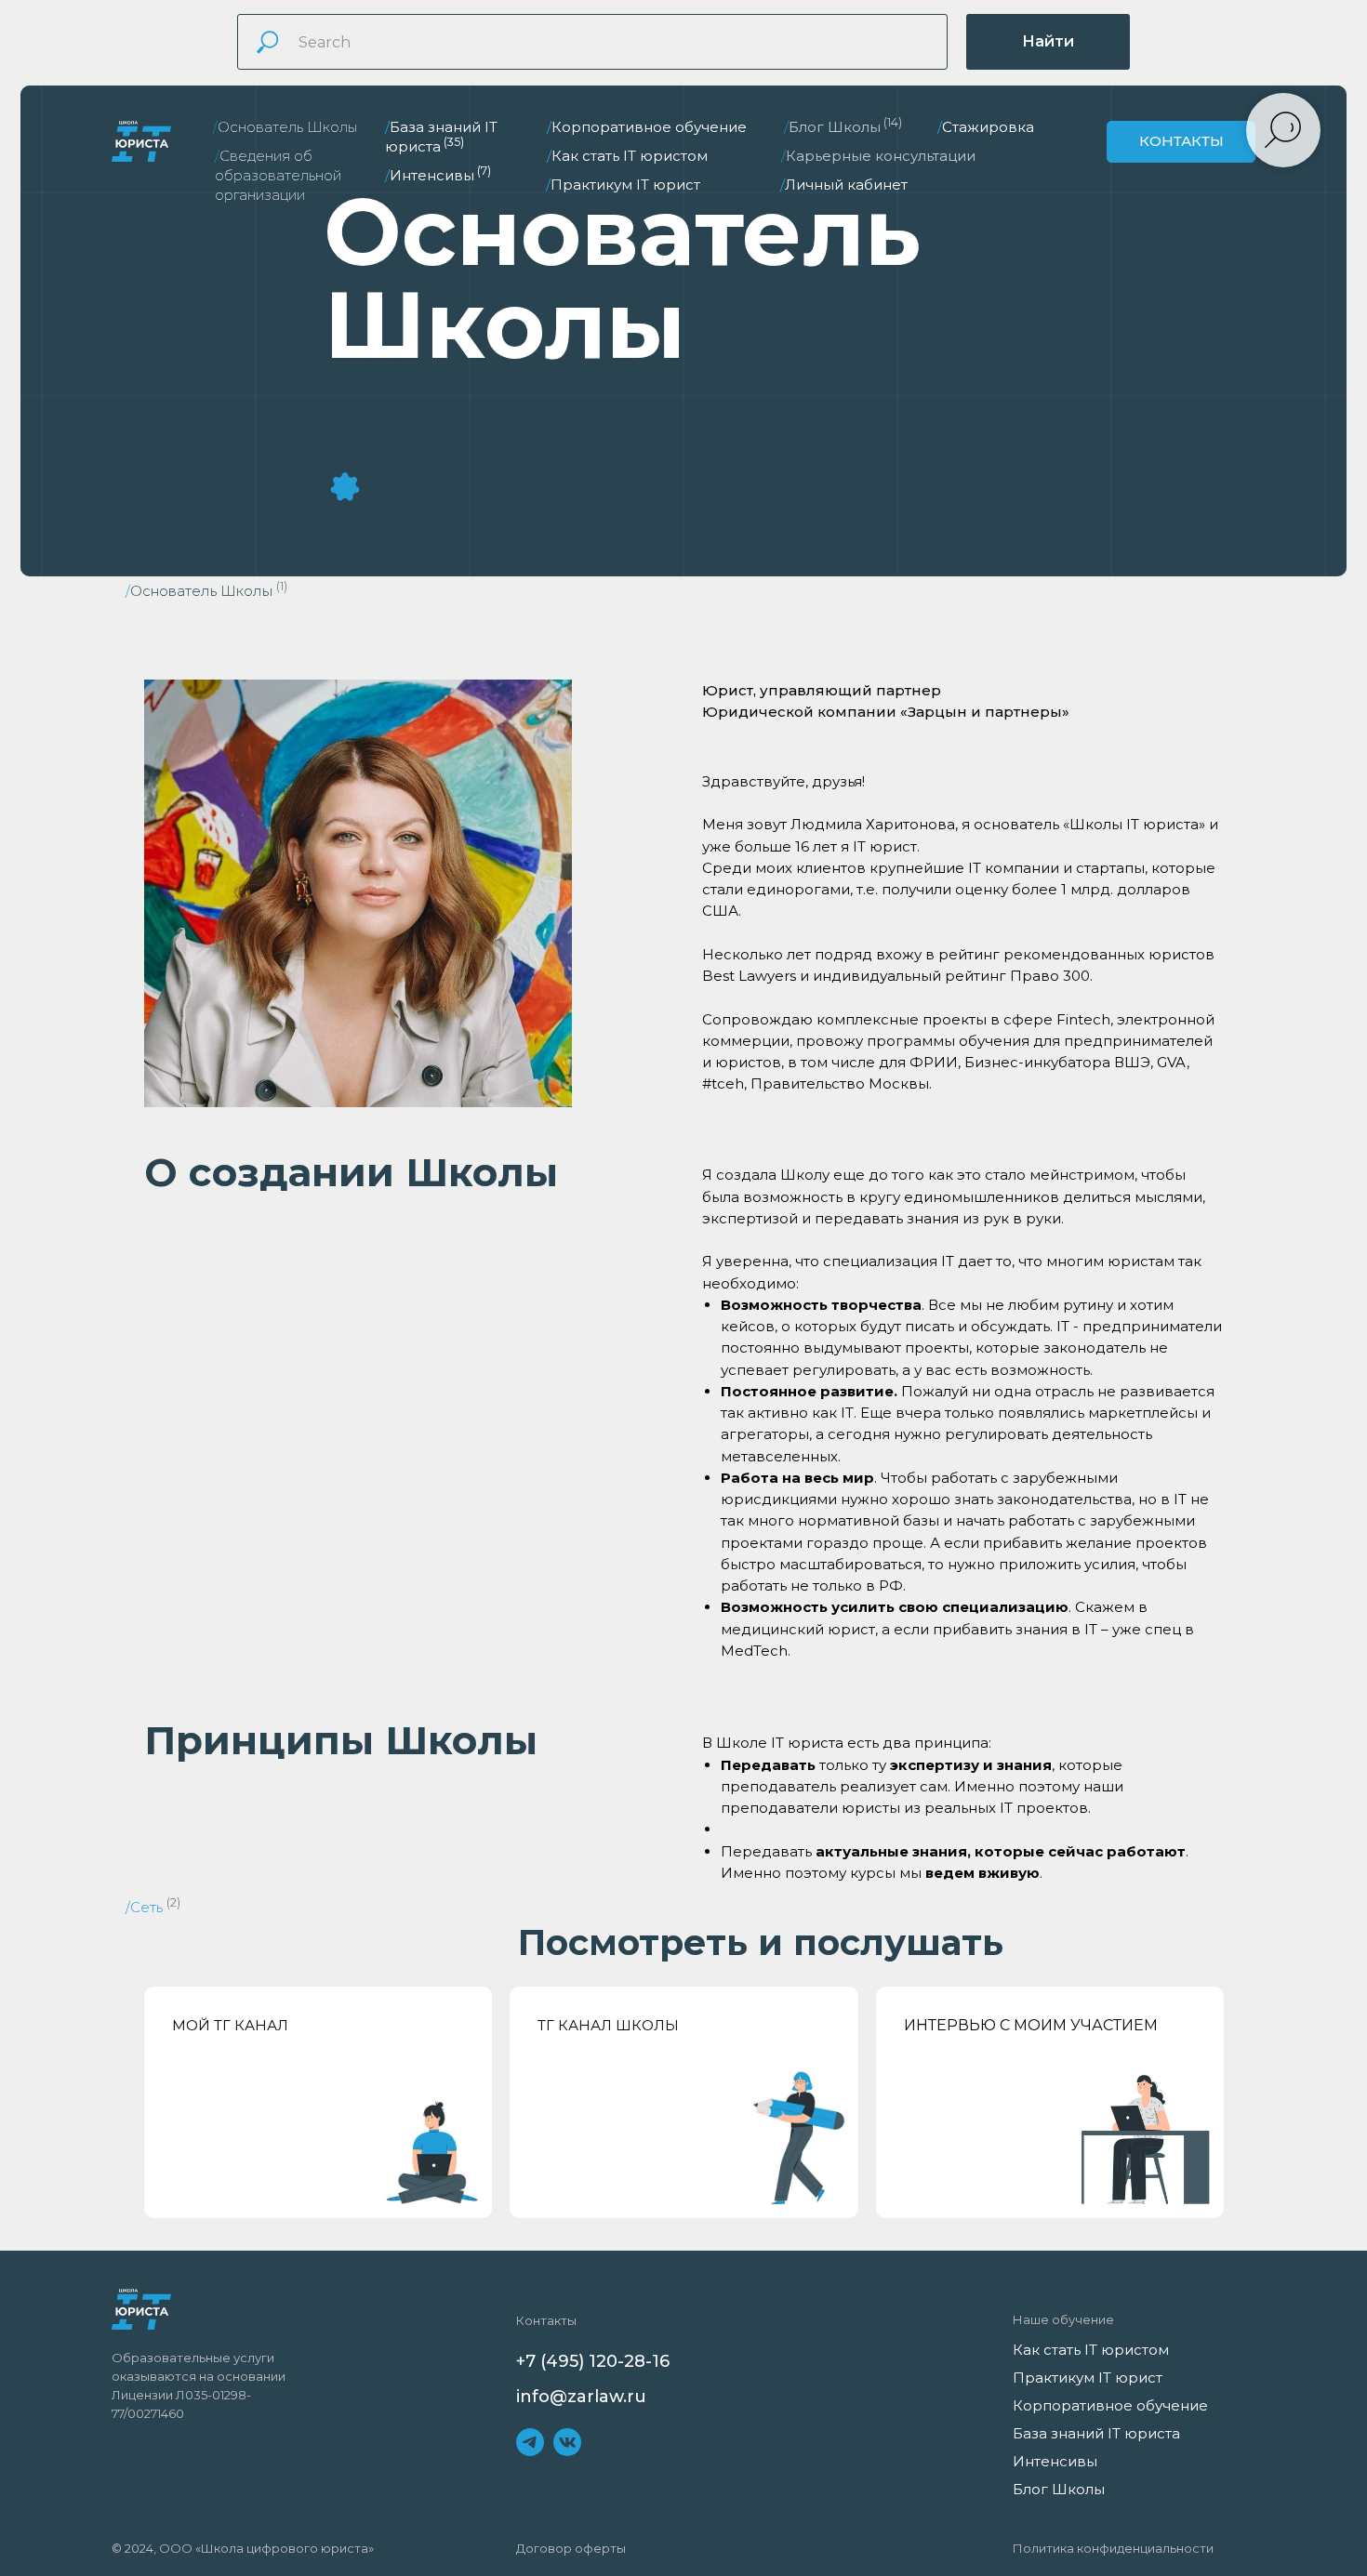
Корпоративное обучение (647, 127)
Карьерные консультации (878, 156)
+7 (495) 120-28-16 (593, 2361)
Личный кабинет (844, 185)
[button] (1181, 142)
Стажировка (986, 127)
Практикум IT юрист (623, 185)
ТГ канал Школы (608, 2025)
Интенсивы (438, 175)
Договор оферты (571, 2548)
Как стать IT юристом (627, 156)
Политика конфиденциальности (1113, 2548)
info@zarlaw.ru (581, 2397)
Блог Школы (843, 127)
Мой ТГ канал (230, 2025)
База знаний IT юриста (1096, 2433)
